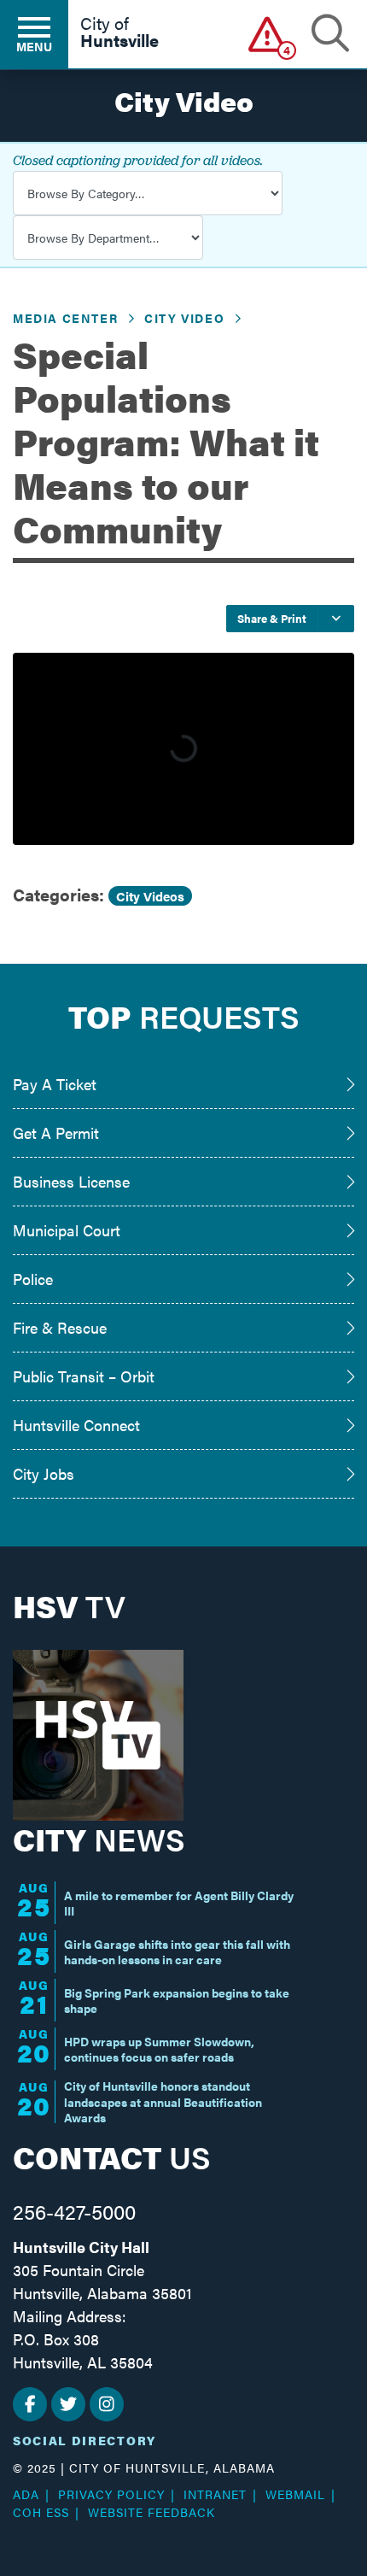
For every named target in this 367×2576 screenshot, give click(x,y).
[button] (268, 34)
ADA (26, 2494)
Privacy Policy (111, 2494)
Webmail (295, 2494)
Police (33, 1279)
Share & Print (272, 618)
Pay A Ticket (55, 1084)
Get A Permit (56, 1133)
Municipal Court (67, 1230)
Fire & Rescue (60, 1327)
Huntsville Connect (76, 1425)
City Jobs (44, 1473)
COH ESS (41, 2512)
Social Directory (84, 2440)
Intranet (215, 2494)
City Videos (150, 896)
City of (119, 33)
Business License (71, 1181)
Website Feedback (151, 2512)
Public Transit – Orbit (84, 1376)
